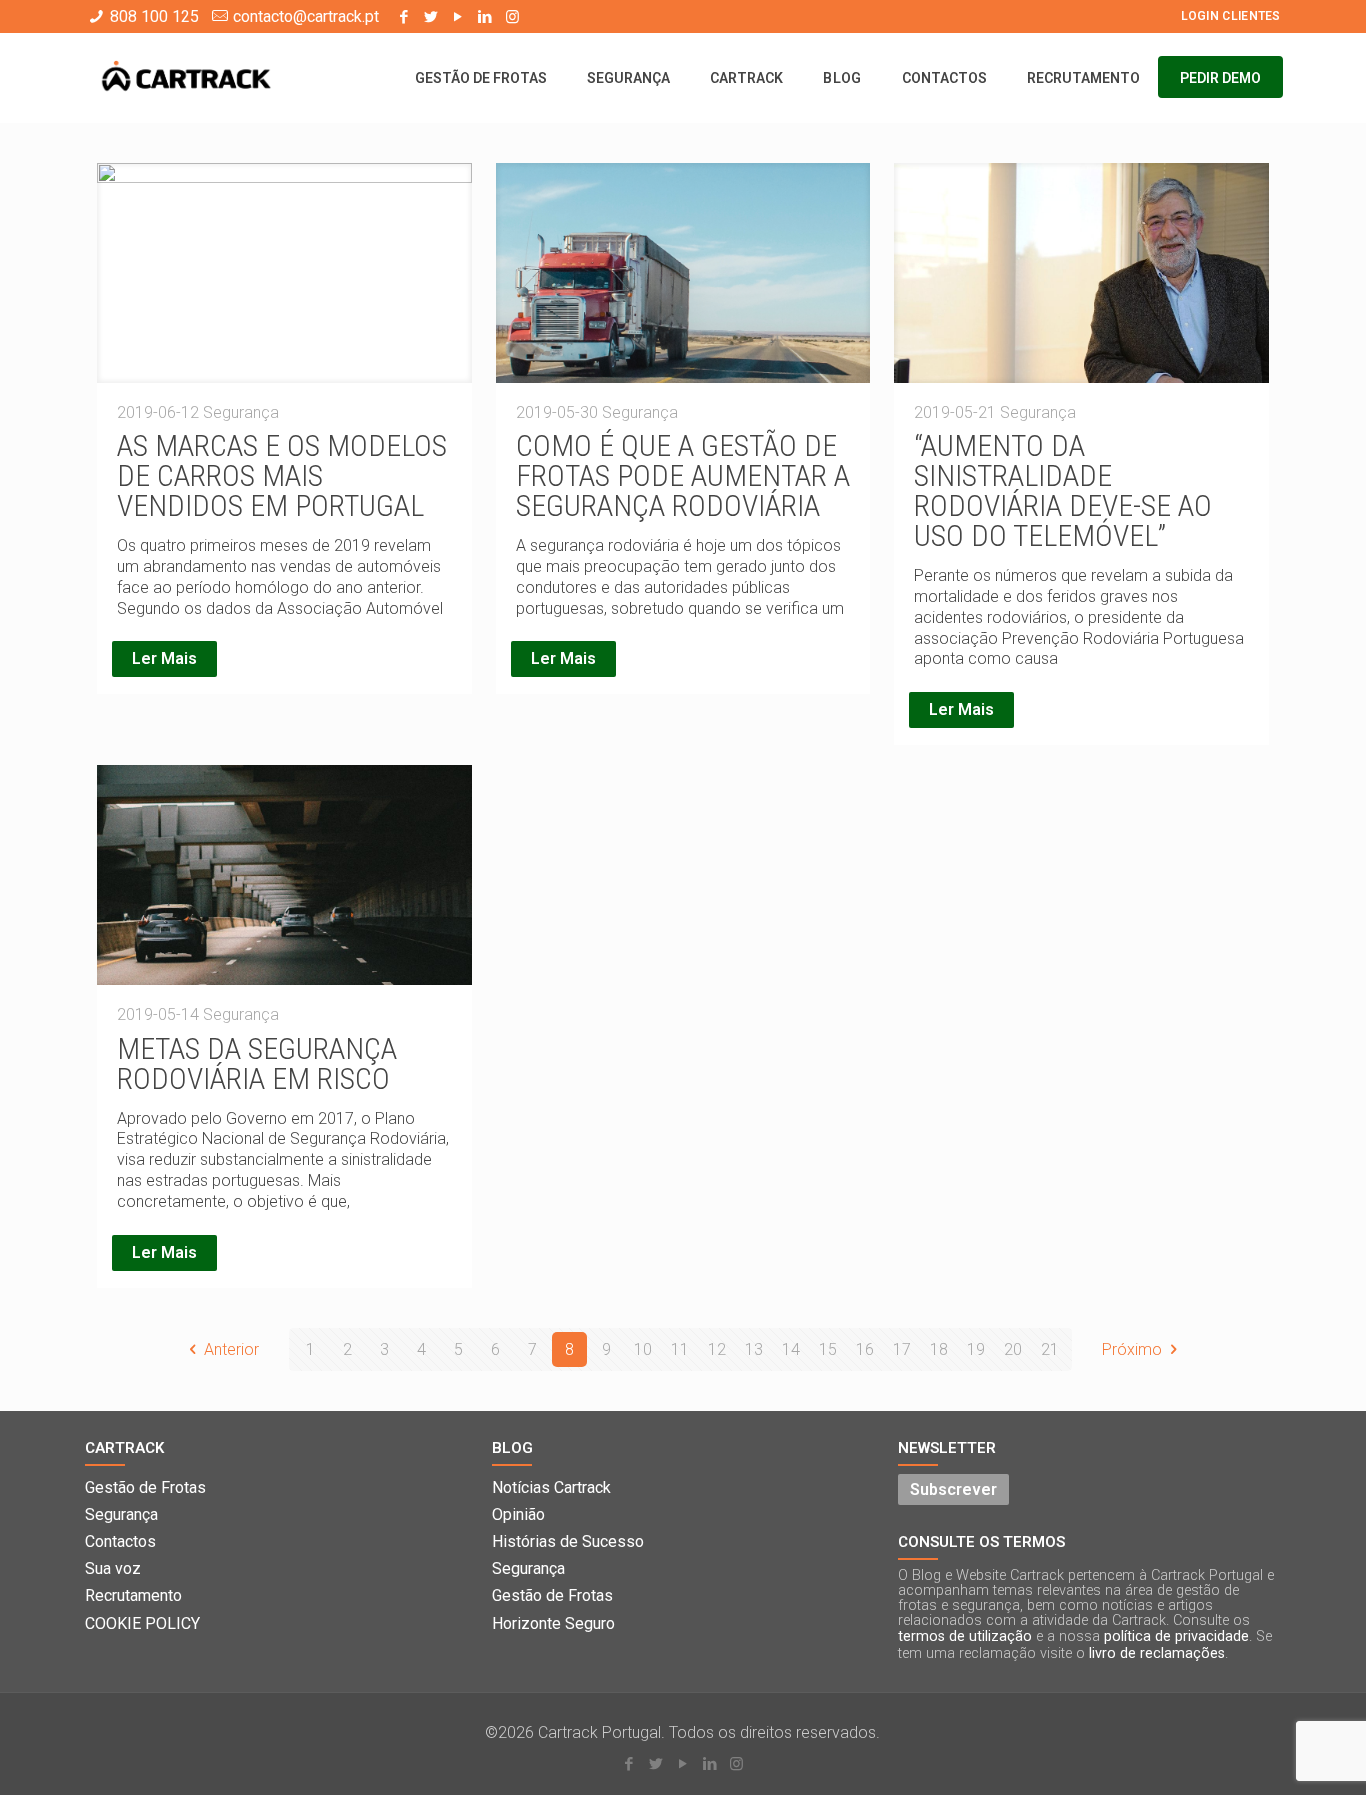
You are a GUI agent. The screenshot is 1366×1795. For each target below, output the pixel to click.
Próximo (1132, 1349)
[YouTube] (458, 17)
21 (1050, 1349)
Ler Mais (164, 658)
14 (791, 1349)
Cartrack (124, 1448)
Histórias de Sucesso (568, 1541)
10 (643, 1349)
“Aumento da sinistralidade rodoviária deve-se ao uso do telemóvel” (1063, 490)
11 (680, 1349)
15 (828, 1349)
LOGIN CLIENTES (1231, 16)
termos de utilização (965, 1636)
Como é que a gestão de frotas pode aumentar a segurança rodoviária (683, 475)
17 (902, 1349)
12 (717, 1349)
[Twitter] (431, 17)
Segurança (121, 1514)
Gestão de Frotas (145, 1487)
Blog (512, 1448)
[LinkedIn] (485, 17)
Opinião (518, 1514)
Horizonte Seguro (553, 1623)
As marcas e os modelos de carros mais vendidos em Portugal (282, 475)
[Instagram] (512, 17)
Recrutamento (133, 1595)
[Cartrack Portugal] (186, 78)
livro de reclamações (1157, 1653)
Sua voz (113, 1568)
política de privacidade (1176, 1636)
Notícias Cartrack (551, 1487)
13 (754, 1349)
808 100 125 (154, 16)
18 (939, 1349)
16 (865, 1349)
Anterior (231, 1349)
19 (976, 1349)
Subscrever (953, 1489)
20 (1013, 1349)
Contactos (120, 1541)
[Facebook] (404, 17)
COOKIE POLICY (142, 1623)
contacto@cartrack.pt (306, 16)
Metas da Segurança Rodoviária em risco (257, 1063)
